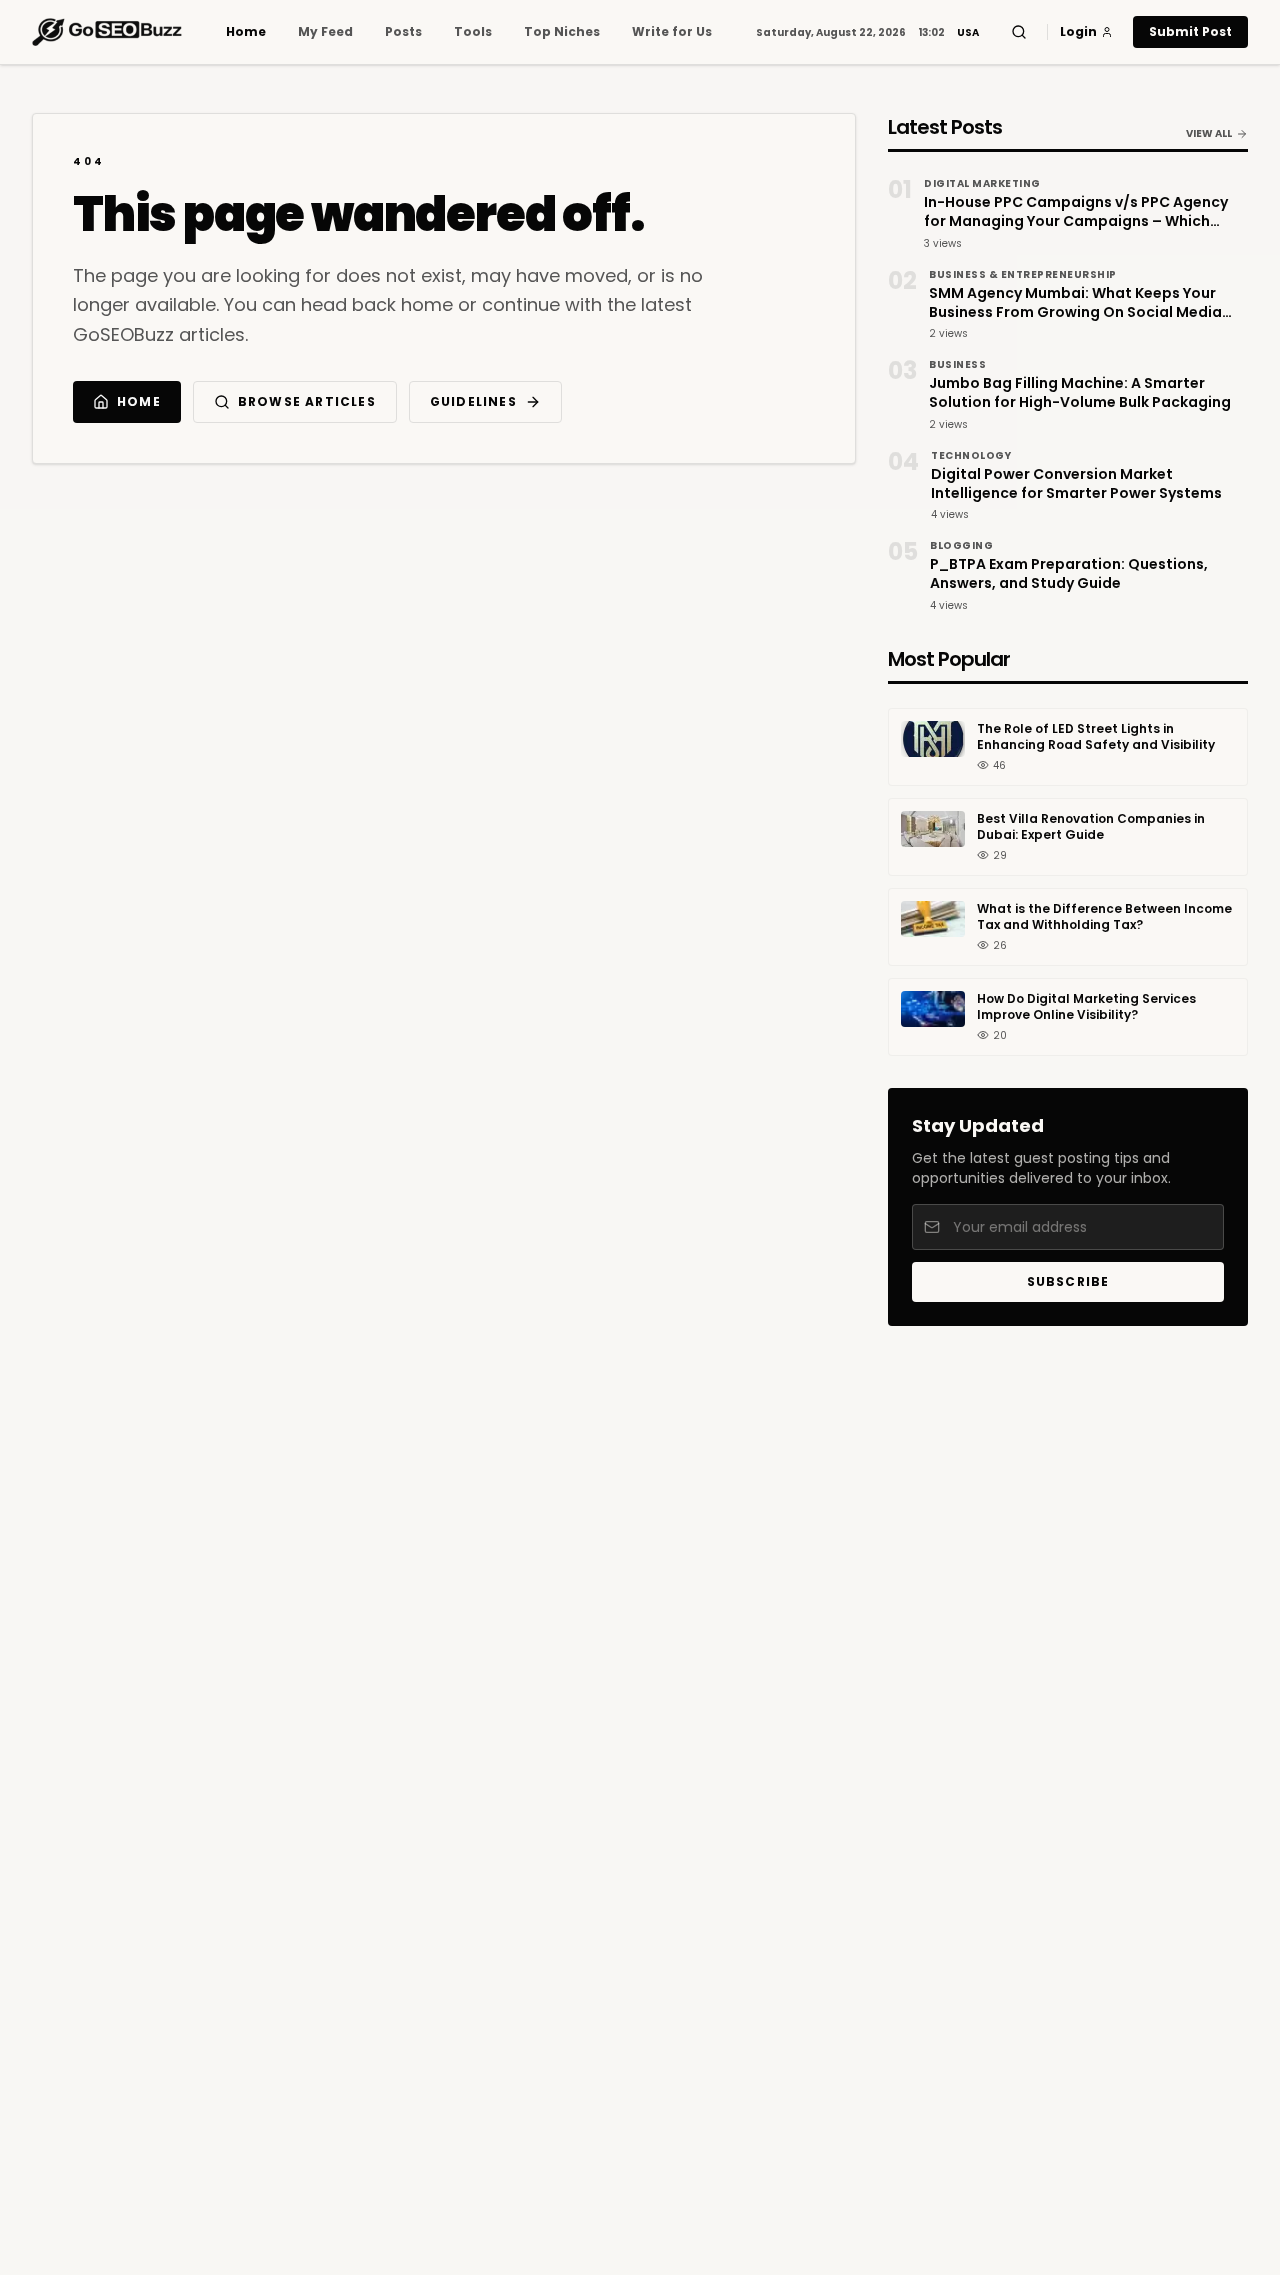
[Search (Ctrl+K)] (1019, 32)
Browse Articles (307, 401)
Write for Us (672, 32)
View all (1209, 133)
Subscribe (1068, 1281)
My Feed (325, 32)
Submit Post (1190, 31)
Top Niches (562, 32)
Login (1078, 32)
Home (246, 32)
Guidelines (473, 401)
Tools (473, 32)
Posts (403, 32)
